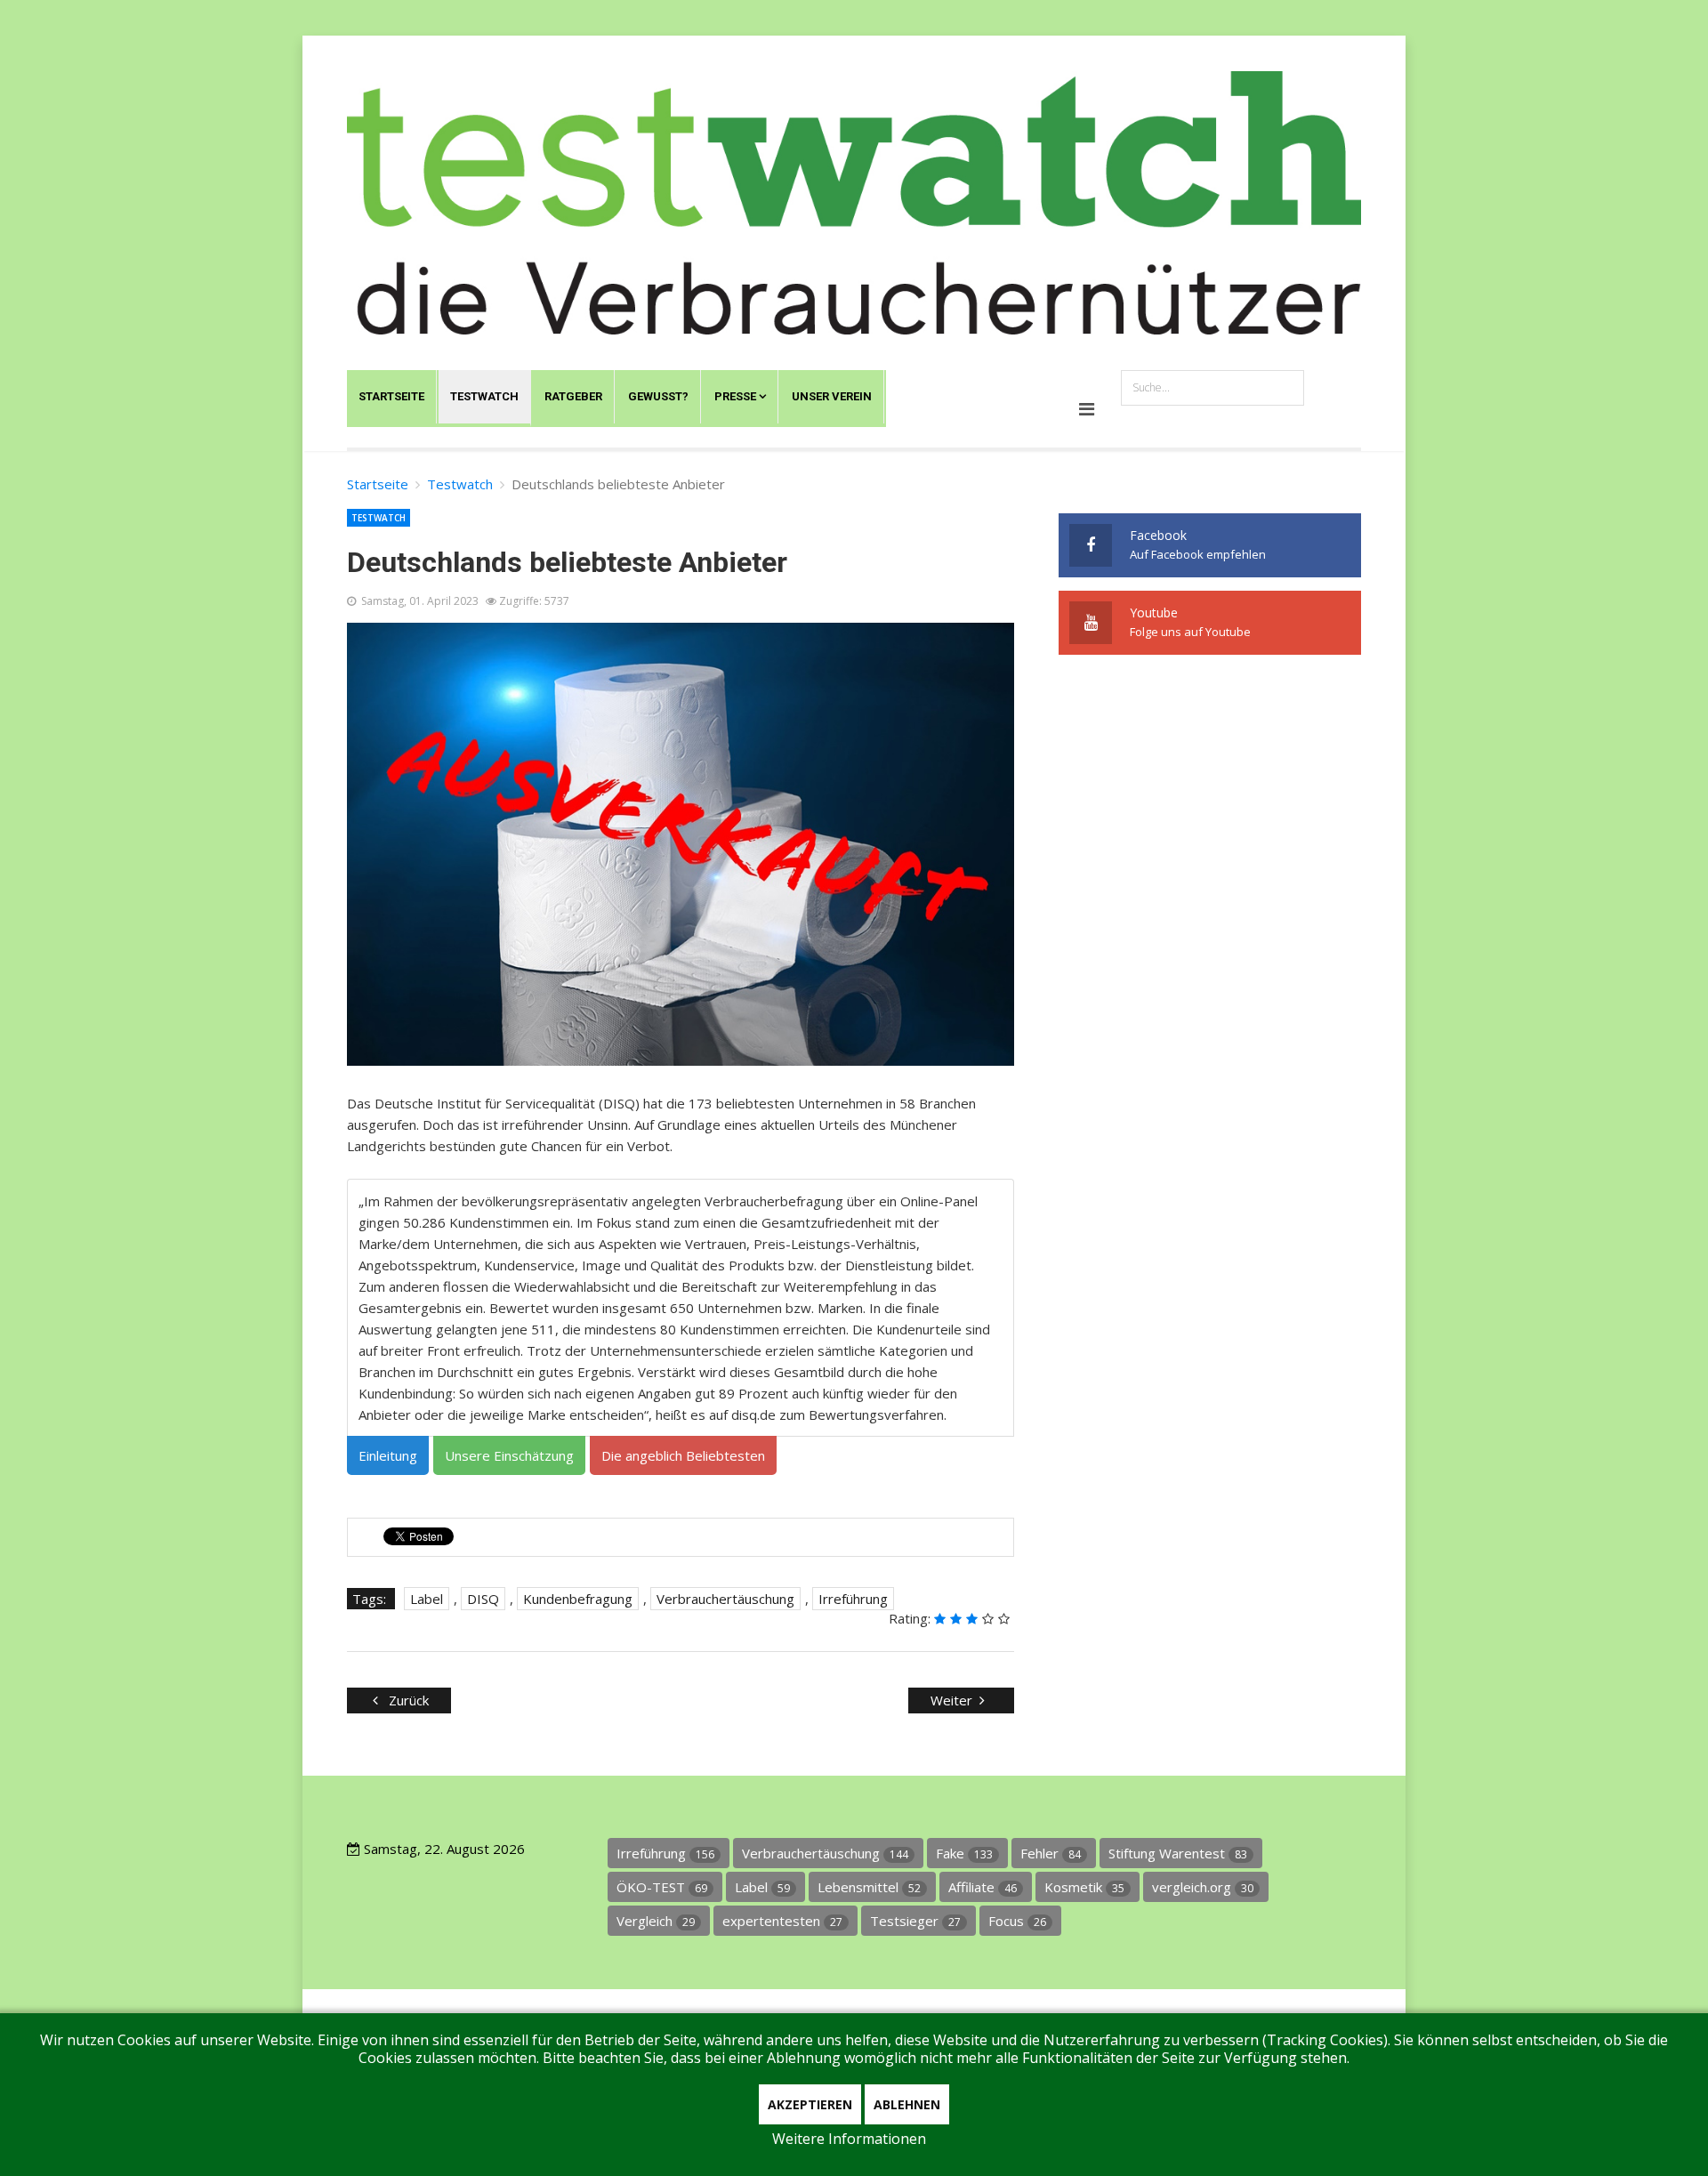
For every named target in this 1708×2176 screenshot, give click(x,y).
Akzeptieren (810, 2104)
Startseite (391, 396)
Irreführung (853, 1599)
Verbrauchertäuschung (725, 1599)
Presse (735, 396)
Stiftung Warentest (1178, 1853)
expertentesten (782, 1921)
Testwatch (484, 396)
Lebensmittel (869, 1887)
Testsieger (915, 1921)
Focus (1017, 1921)
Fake (964, 1853)
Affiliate (983, 1887)
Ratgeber (573, 396)
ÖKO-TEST (662, 1887)
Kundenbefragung (578, 1599)
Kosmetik (1084, 1887)
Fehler (1051, 1853)
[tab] (388, 1455)
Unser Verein (832, 396)
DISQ (483, 1599)
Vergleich (656, 1921)
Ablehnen (907, 2104)
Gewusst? (658, 396)
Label (427, 1599)
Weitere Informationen (849, 2139)
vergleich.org (1203, 1887)
